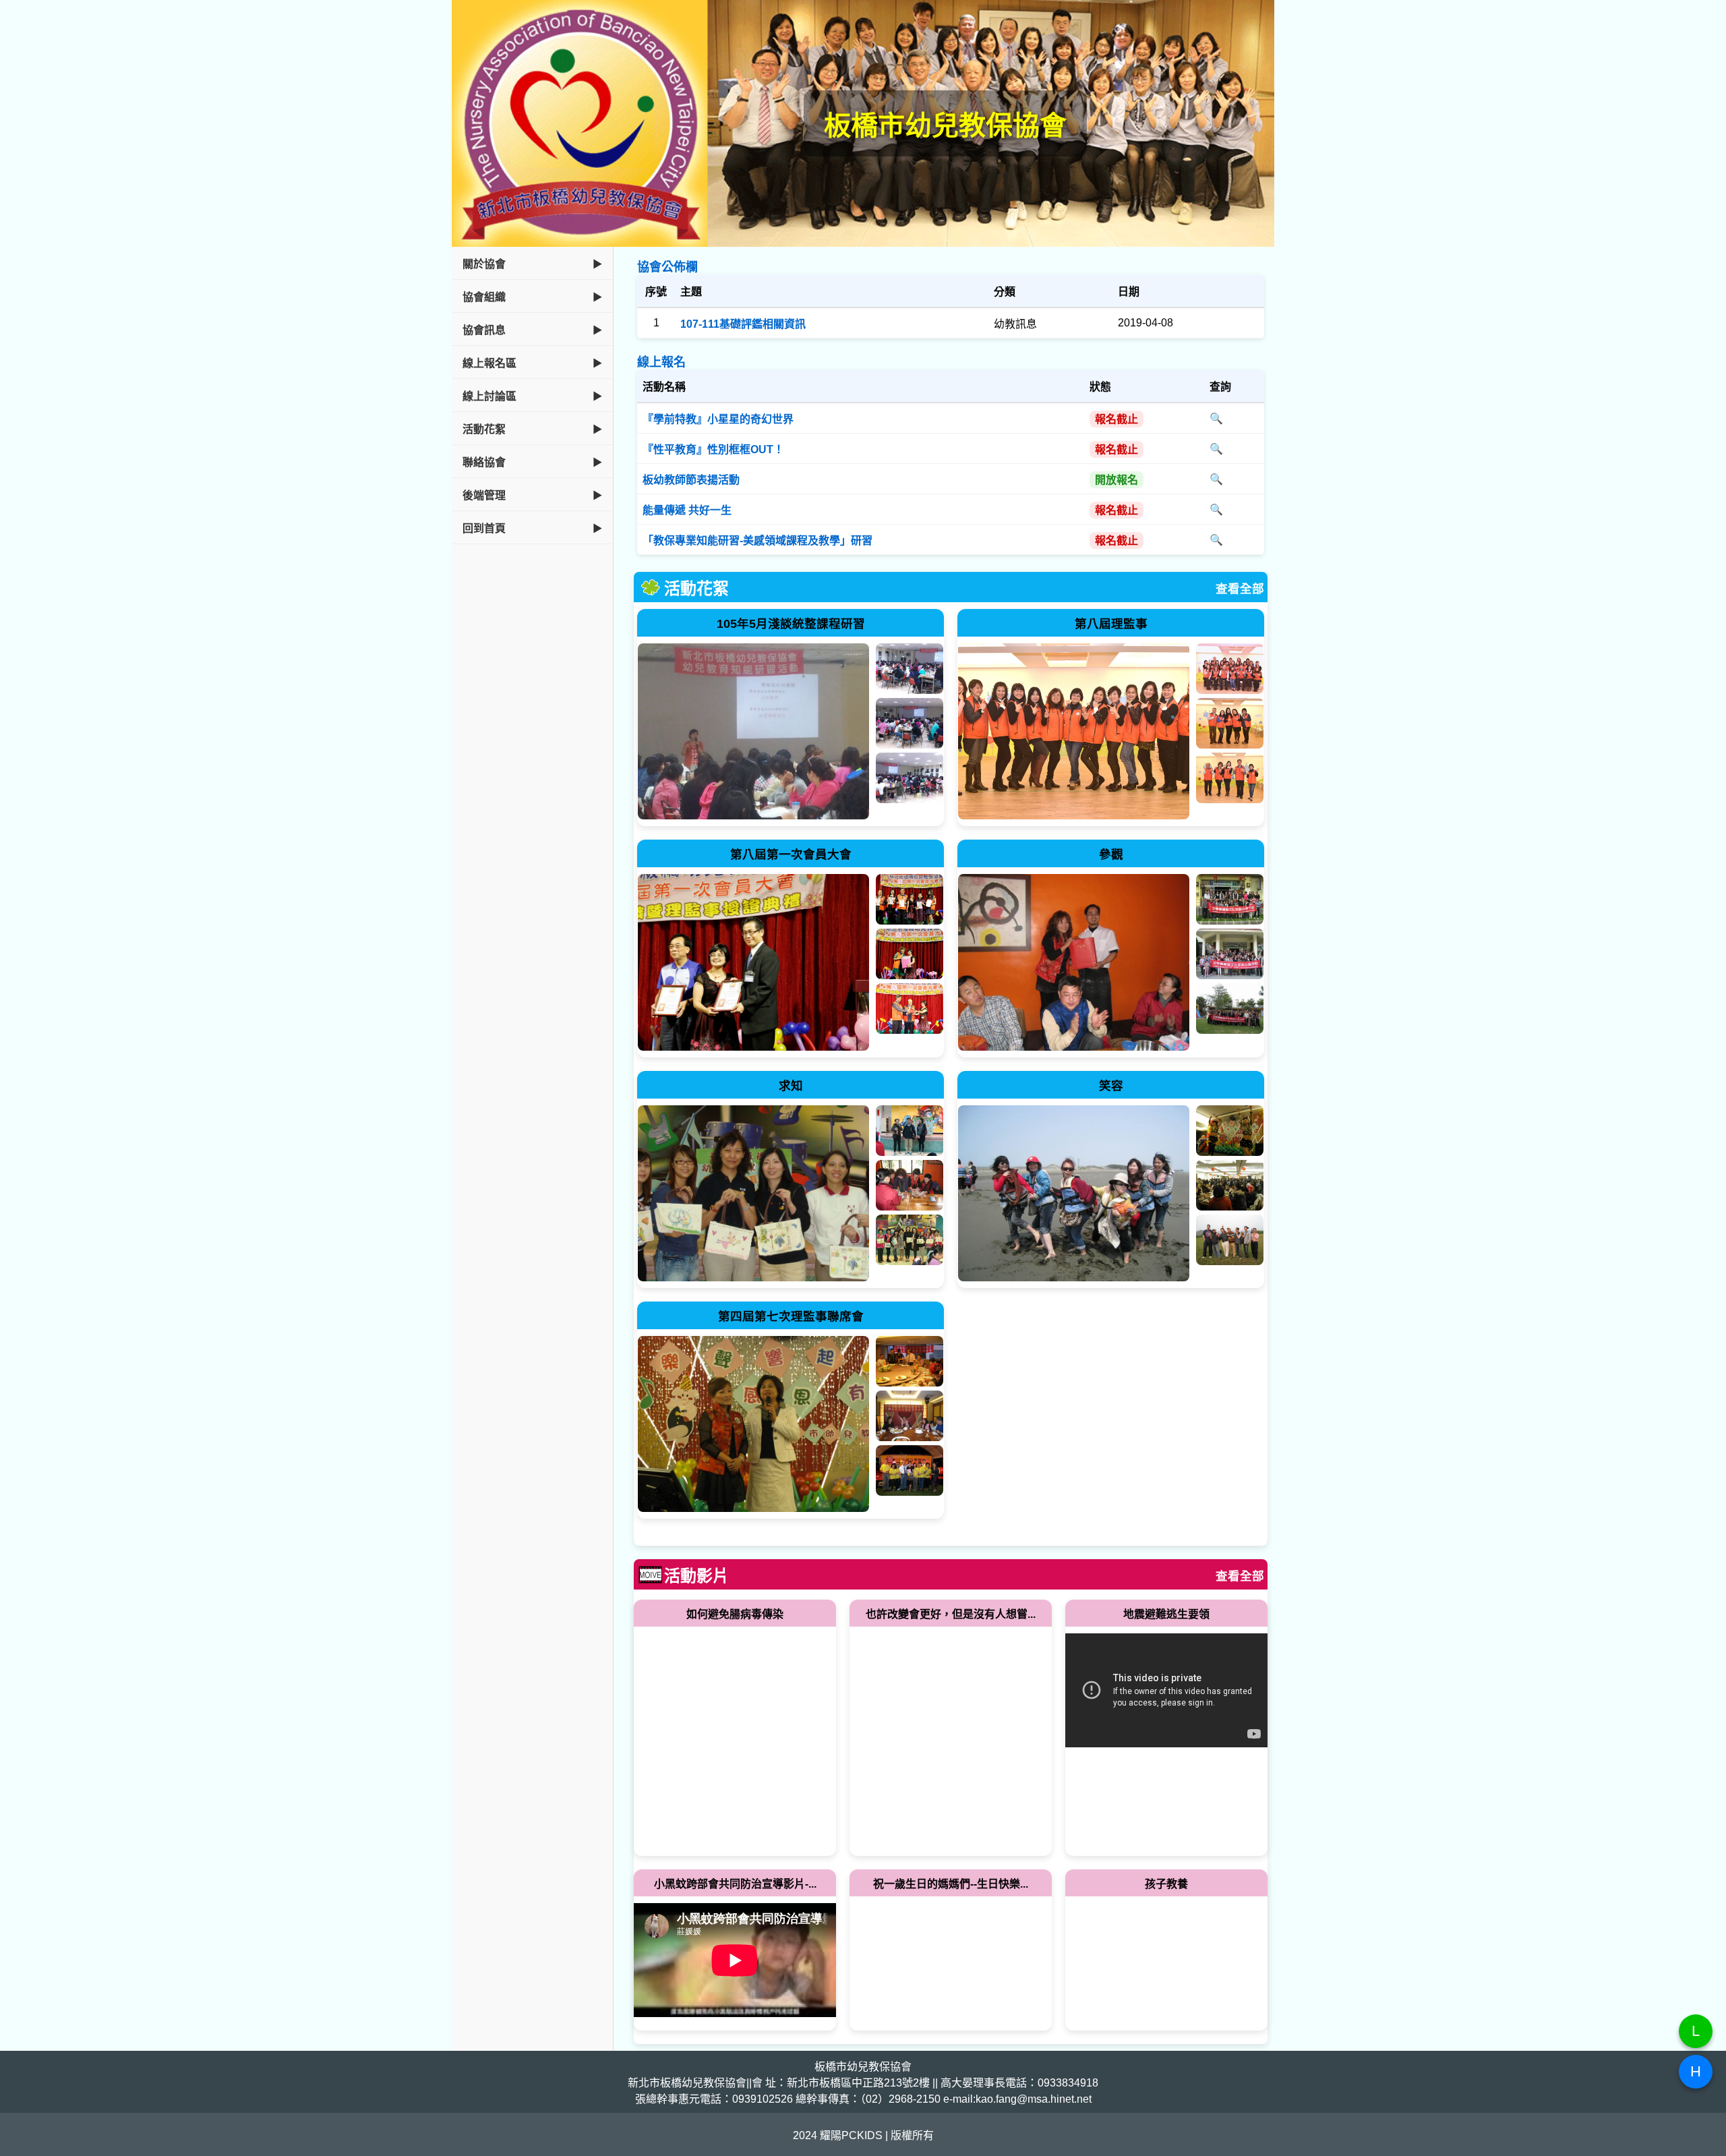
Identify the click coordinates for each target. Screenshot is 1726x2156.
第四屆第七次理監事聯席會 (791, 1316)
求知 (791, 1086)
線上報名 (661, 362)
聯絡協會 (484, 462)
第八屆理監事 (1111, 624)
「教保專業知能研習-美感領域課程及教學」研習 (757, 541)
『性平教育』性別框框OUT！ (713, 449)
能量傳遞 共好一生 (687, 510)
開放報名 (1117, 480)
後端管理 (484, 495)
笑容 (1111, 1086)
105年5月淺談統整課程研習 (791, 624)
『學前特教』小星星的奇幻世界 (718, 419)
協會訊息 (484, 330)
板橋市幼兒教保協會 (945, 125)
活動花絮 (484, 429)
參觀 (1111, 854)
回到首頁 (484, 528)
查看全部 (1240, 589)
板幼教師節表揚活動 (691, 480)
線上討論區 (489, 396)
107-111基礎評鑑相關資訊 (743, 324)
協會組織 (484, 297)
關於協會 (484, 264)
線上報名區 (489, 363)
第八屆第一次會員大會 (791, 854)
